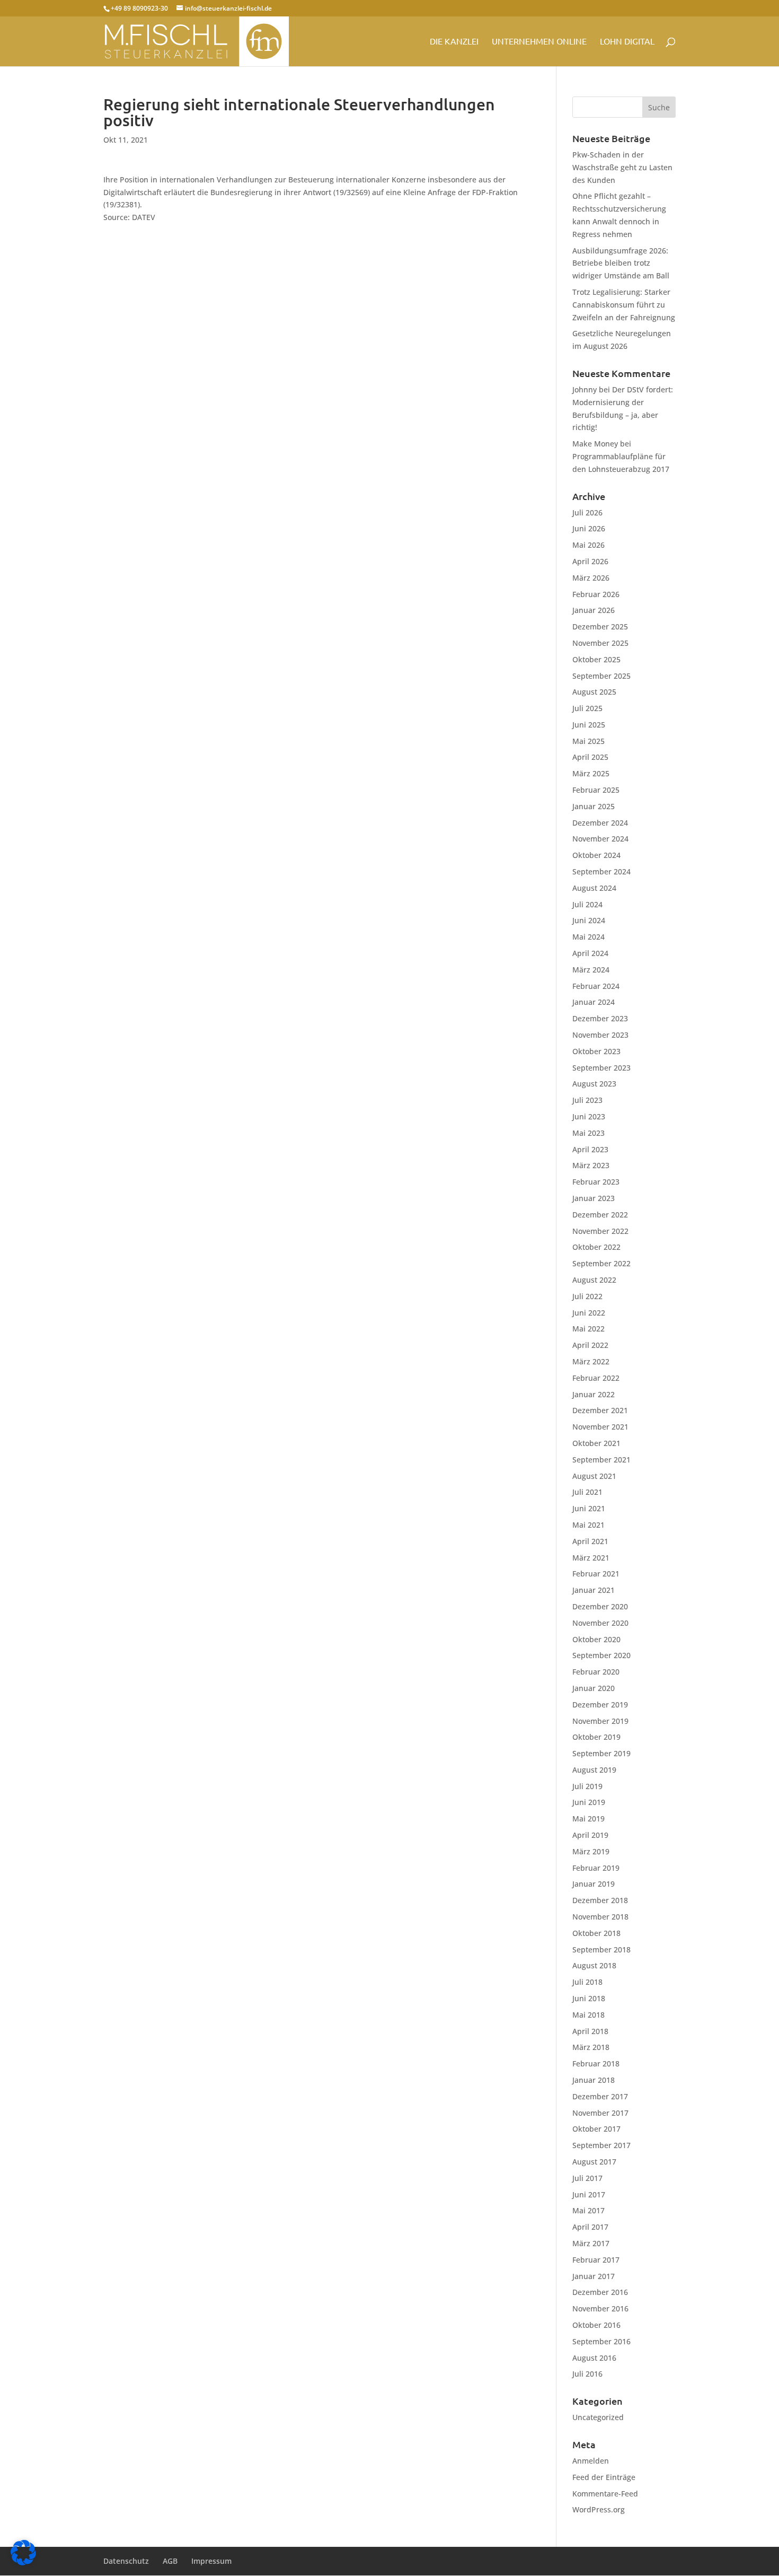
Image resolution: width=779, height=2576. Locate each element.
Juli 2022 (587, 1296)
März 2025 (591, 773)
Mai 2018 (588, 2015)
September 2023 (601, 1068)
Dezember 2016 (600, 2292)
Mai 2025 (588, 741)
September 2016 (601, 2341)
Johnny (585, 389)
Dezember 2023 (600, 1018)
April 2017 (590, 2227)
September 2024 (601, 871)
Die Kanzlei (454, 42)
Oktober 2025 (596, 659)
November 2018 (600, 1917)
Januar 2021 (594, 1590)
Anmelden (591, 2461)
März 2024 (591, 970)
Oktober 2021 (596, 1443)
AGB (170, 2561)
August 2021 (594, 1476)
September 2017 (601, 2145)
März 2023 (591, 1165)
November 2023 (600, 1035)
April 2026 (590, 561)
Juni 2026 (589, 528)
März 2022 (591, 1361)
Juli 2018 (587, 1982)
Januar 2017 (594, 2276)
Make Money (595, 444)
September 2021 (601, 1460)
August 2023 (594, 1084)
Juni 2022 (589, 1313)
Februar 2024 (596, 986)
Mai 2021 (588, 1525)
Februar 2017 (596, 2260)
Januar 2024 (594, 1002)
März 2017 (591, 2243)
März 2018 (591, 2047)
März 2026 (591, 578)
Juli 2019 (587, 1786)
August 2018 (594, 1965)
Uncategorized (598, 2417)
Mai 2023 (588, 1133)
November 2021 (600, 1427)
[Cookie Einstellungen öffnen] (23, 2562)
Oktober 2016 (596, 2325)
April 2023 (590, 1149)
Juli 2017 (587, 2178)
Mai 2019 (588, 1819)
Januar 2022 (594, 1394)
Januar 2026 (594, 610)
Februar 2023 (596, 1182)
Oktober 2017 (596, 2129)
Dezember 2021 (600, 1410)
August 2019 (594, 1770)
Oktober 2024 (596, 855)
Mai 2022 (588, 1329)
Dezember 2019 (600, 1705)
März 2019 (591, 1851)
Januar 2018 (594, 2080)
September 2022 (601, 1263)
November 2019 (600, 1721)
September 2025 (601, 676)
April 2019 (590, 1835)
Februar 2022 (596, 1378)
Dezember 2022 (600, 1215)
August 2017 (594, 2162)
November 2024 (600, 839)
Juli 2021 (587, 1492)
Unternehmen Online (539, 42)
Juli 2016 (587, 2374)
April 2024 (590, 953)
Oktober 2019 (596, 1737)
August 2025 (594, 692)
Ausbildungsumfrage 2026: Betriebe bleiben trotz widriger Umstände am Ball (621, 263)
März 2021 (591, 1558)
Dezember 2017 (600, 2096)
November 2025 (600, 643)
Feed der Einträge (604, 2477)
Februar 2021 (596, 1574)
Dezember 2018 (600, 1900)
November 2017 (600, 2113)
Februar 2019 (596, 1868)
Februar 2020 (596, 1672)
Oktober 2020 (596, 1639)
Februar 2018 (596, 2064)
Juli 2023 (587, 1100)
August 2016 (594, 2358)
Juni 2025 (589, 725)
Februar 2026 (596, 594)
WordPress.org (599, 2509)
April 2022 (590, 1345)
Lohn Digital (627, 42)
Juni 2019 (589, 1802)
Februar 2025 (596, 790)
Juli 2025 (587, 708)
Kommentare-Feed (605, 2494)
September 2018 (601, 1949)
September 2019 (601, 1753)
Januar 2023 (594, 1198)
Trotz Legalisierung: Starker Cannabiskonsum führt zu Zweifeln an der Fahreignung (624, 305)
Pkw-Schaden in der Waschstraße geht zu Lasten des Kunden (622, 167)
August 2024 (594, 888)
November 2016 (600, 2308)
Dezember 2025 (600, 627)
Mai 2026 (588, 545)
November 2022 (600, 1231)
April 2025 (590, 757)
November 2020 (600, 1623)
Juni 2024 (589, 920)
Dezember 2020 (600, 1606)
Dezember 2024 (600, 823)
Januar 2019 (594, 1884)
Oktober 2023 (596, 1051)
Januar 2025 (594, 806)
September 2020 (601, 1655)
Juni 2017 (589, 2194)
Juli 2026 (587, 512)
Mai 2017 (588, 2210)
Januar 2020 (594, 1688)
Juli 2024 (587, 904)
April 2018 (590, 2031)
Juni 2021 (589, 1508)
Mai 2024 (588, 937)
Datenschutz (126, 2561)
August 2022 (594, 1280)
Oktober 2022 (596, 1247)
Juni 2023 (589, 1116)
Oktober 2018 (596, 1933)
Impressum (211, 2561)
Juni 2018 (589, 1998)
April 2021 (590, 1541)
